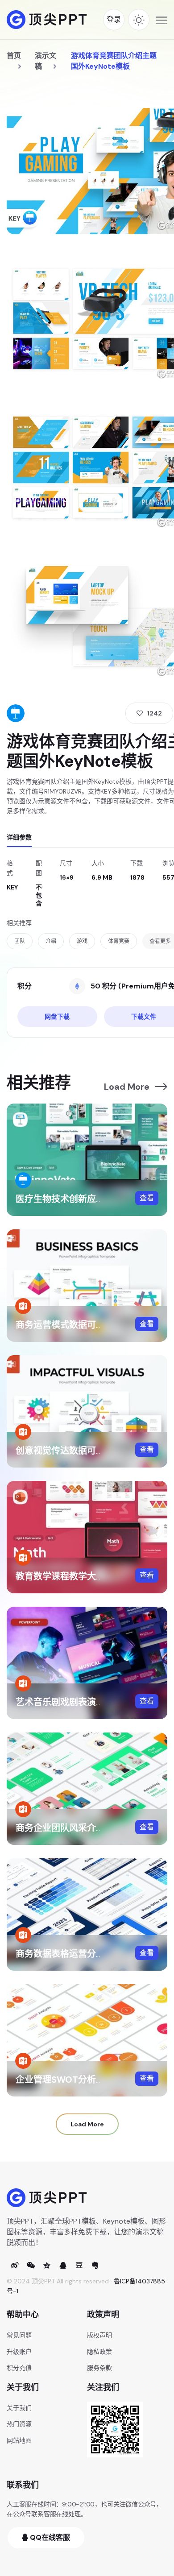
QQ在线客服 (49, 2537)
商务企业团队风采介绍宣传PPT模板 (86, 1828)
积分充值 (19, 2368)
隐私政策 (99, 2352)
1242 (155, 713)
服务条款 (99, 2368)
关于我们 (19, 2408)
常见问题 (19, 2335)
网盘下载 (57, 1017)
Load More (127, 1087)
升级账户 (19, 2352)
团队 (20, 941)
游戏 (82, 941)
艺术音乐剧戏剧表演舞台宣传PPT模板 (91, 1702)
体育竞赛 (119, 941)
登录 (114, 19)
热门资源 (19, 2424)
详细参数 (19, 837)
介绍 (51, 941)
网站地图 (19, 2440)
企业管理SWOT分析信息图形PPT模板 (91, 2080)
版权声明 (99, 2335)
